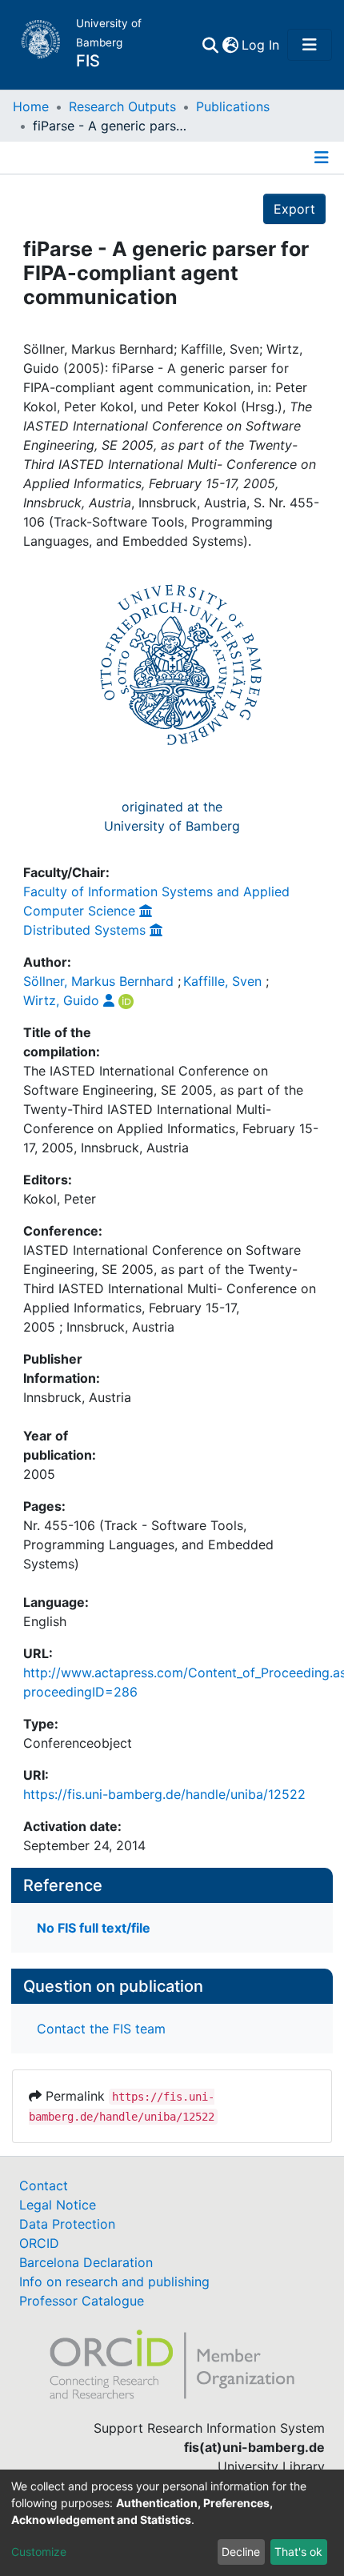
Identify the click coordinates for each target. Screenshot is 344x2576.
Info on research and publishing (114, 2282)
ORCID (39, 2243)
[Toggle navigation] (310, 45)
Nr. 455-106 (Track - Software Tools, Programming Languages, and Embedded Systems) (148, 1544)
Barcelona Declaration (86, 2262)
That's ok (298, 2552)
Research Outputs (122, 106)
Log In (261, 45)
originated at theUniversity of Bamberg (172, 816)
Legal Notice (58, 2205)
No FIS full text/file (94, 1928)
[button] (230, 45)
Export (294, 209)
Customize (39, 2552)
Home (31, 106)
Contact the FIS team (101, 2029)
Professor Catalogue (82, 2301)
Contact (44, 2185)
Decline (241, 2552)
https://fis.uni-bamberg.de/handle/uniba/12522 (164, 1794)
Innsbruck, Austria (77, 1397)
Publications (233, 106)
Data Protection (67, 2224)
